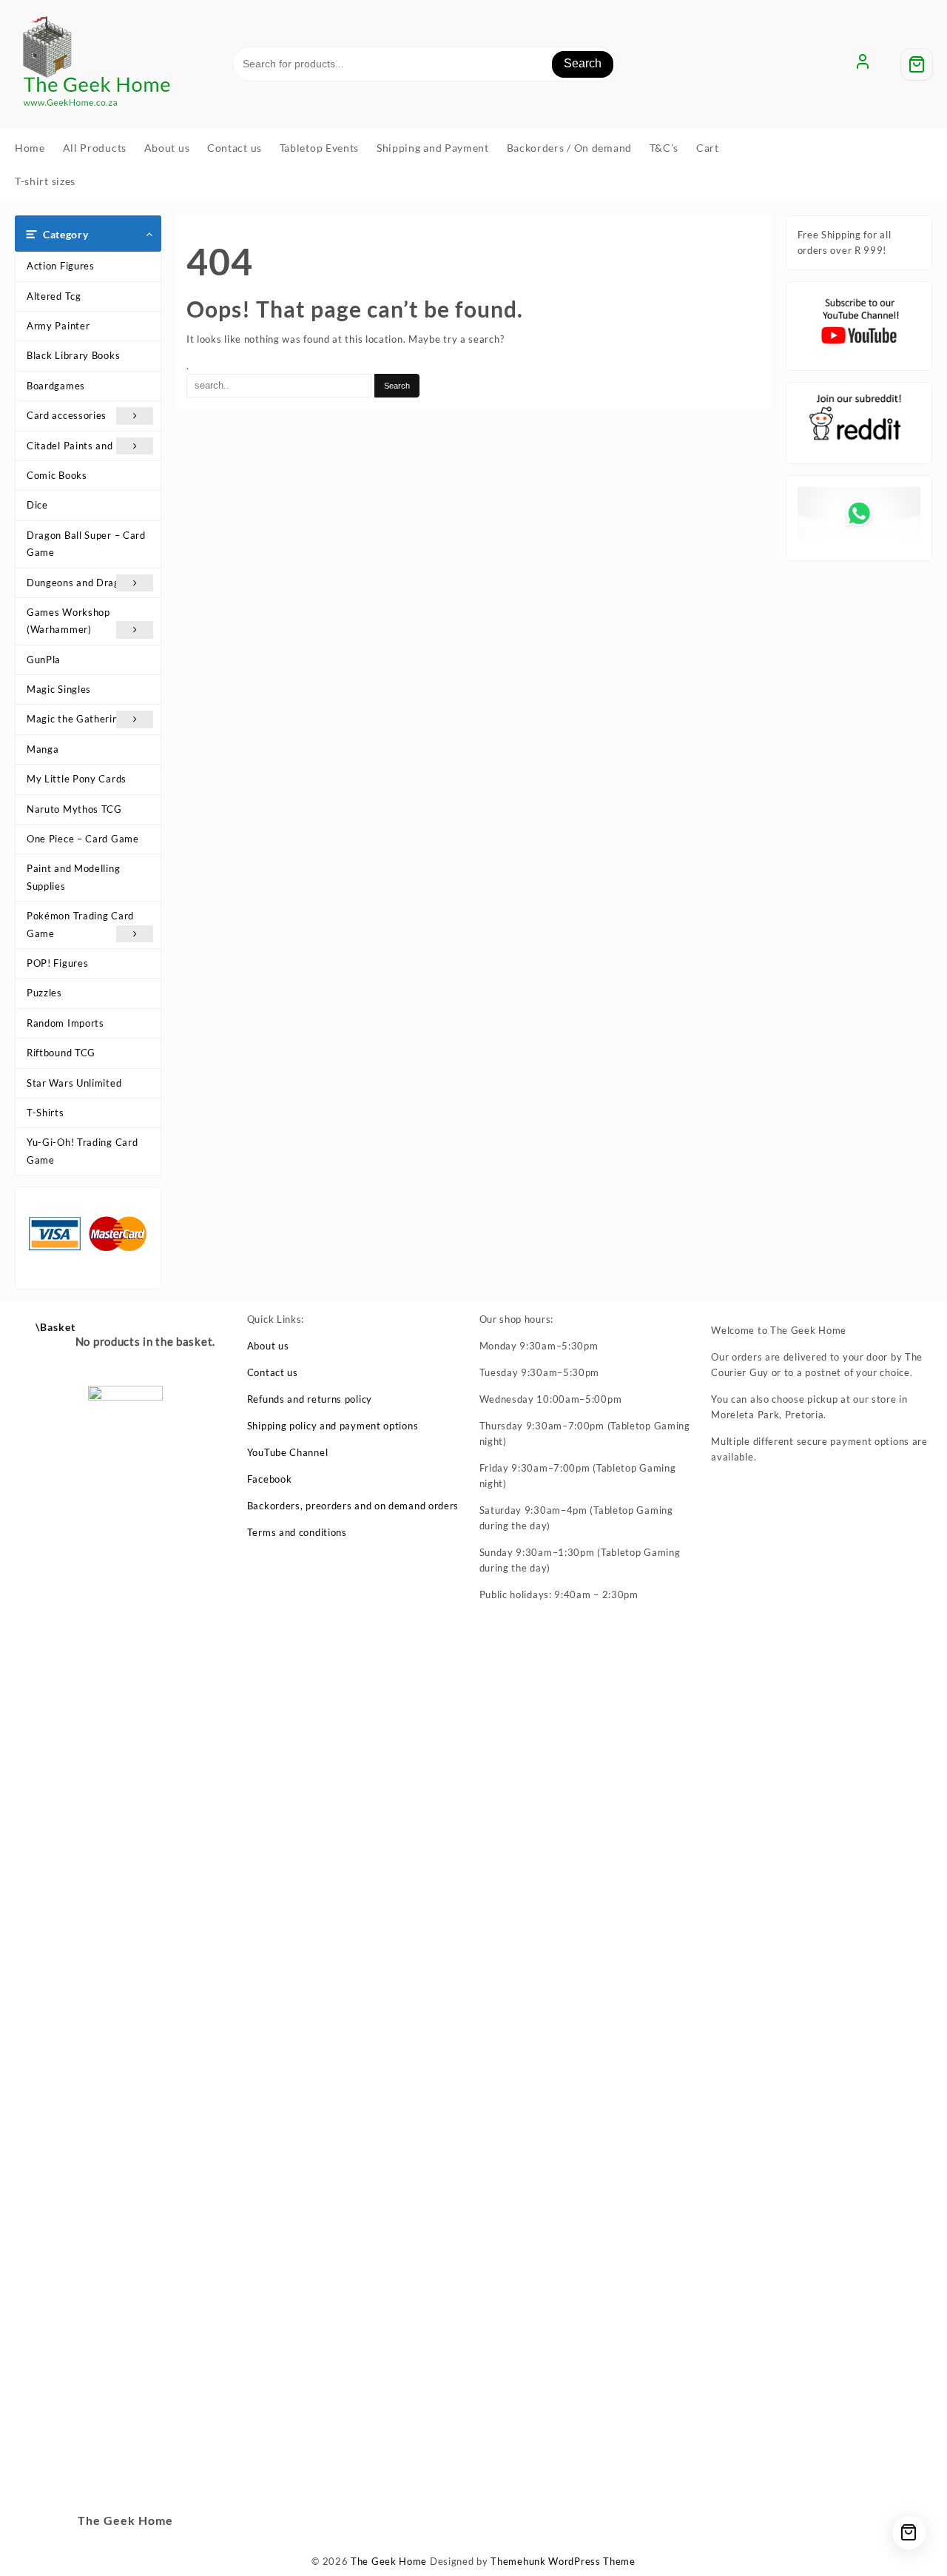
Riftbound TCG (61, 1053)
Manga (43, 749)
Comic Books (57, 475)
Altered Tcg (54, 296)
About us (268, 1346)
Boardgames (56, 386)
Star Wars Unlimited (74, 1083)
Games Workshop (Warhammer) (68, 621)
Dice (37, 505)
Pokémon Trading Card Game (80, 924)
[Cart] (917, 64)
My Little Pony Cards (77, 779)
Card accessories (67, 415)
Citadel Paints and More (84, 446)
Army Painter (58, 326)
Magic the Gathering (75, 719)
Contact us (273, 1372)
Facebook (270, 1479)
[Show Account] (863, 64)
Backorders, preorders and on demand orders (353, 1506)
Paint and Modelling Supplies (73, 877)
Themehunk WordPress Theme (563, 2561)
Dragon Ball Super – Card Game (86, 544)
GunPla (44, 660)
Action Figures (61, 266)
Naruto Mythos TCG (74, 809)
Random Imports (65, 1023)
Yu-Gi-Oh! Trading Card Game (82, 1151)
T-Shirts (46, 1113)
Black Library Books (73, 355)
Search (583, 63)
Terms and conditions (297, 1532)
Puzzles (44, 993)
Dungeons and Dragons (81, 583)
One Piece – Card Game (83, 839)
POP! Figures (57, 963)
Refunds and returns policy (310, 1399)
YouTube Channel (288, 1452)
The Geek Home (389, 2561)
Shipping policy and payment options (333, 1426)
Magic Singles (59, 689)
